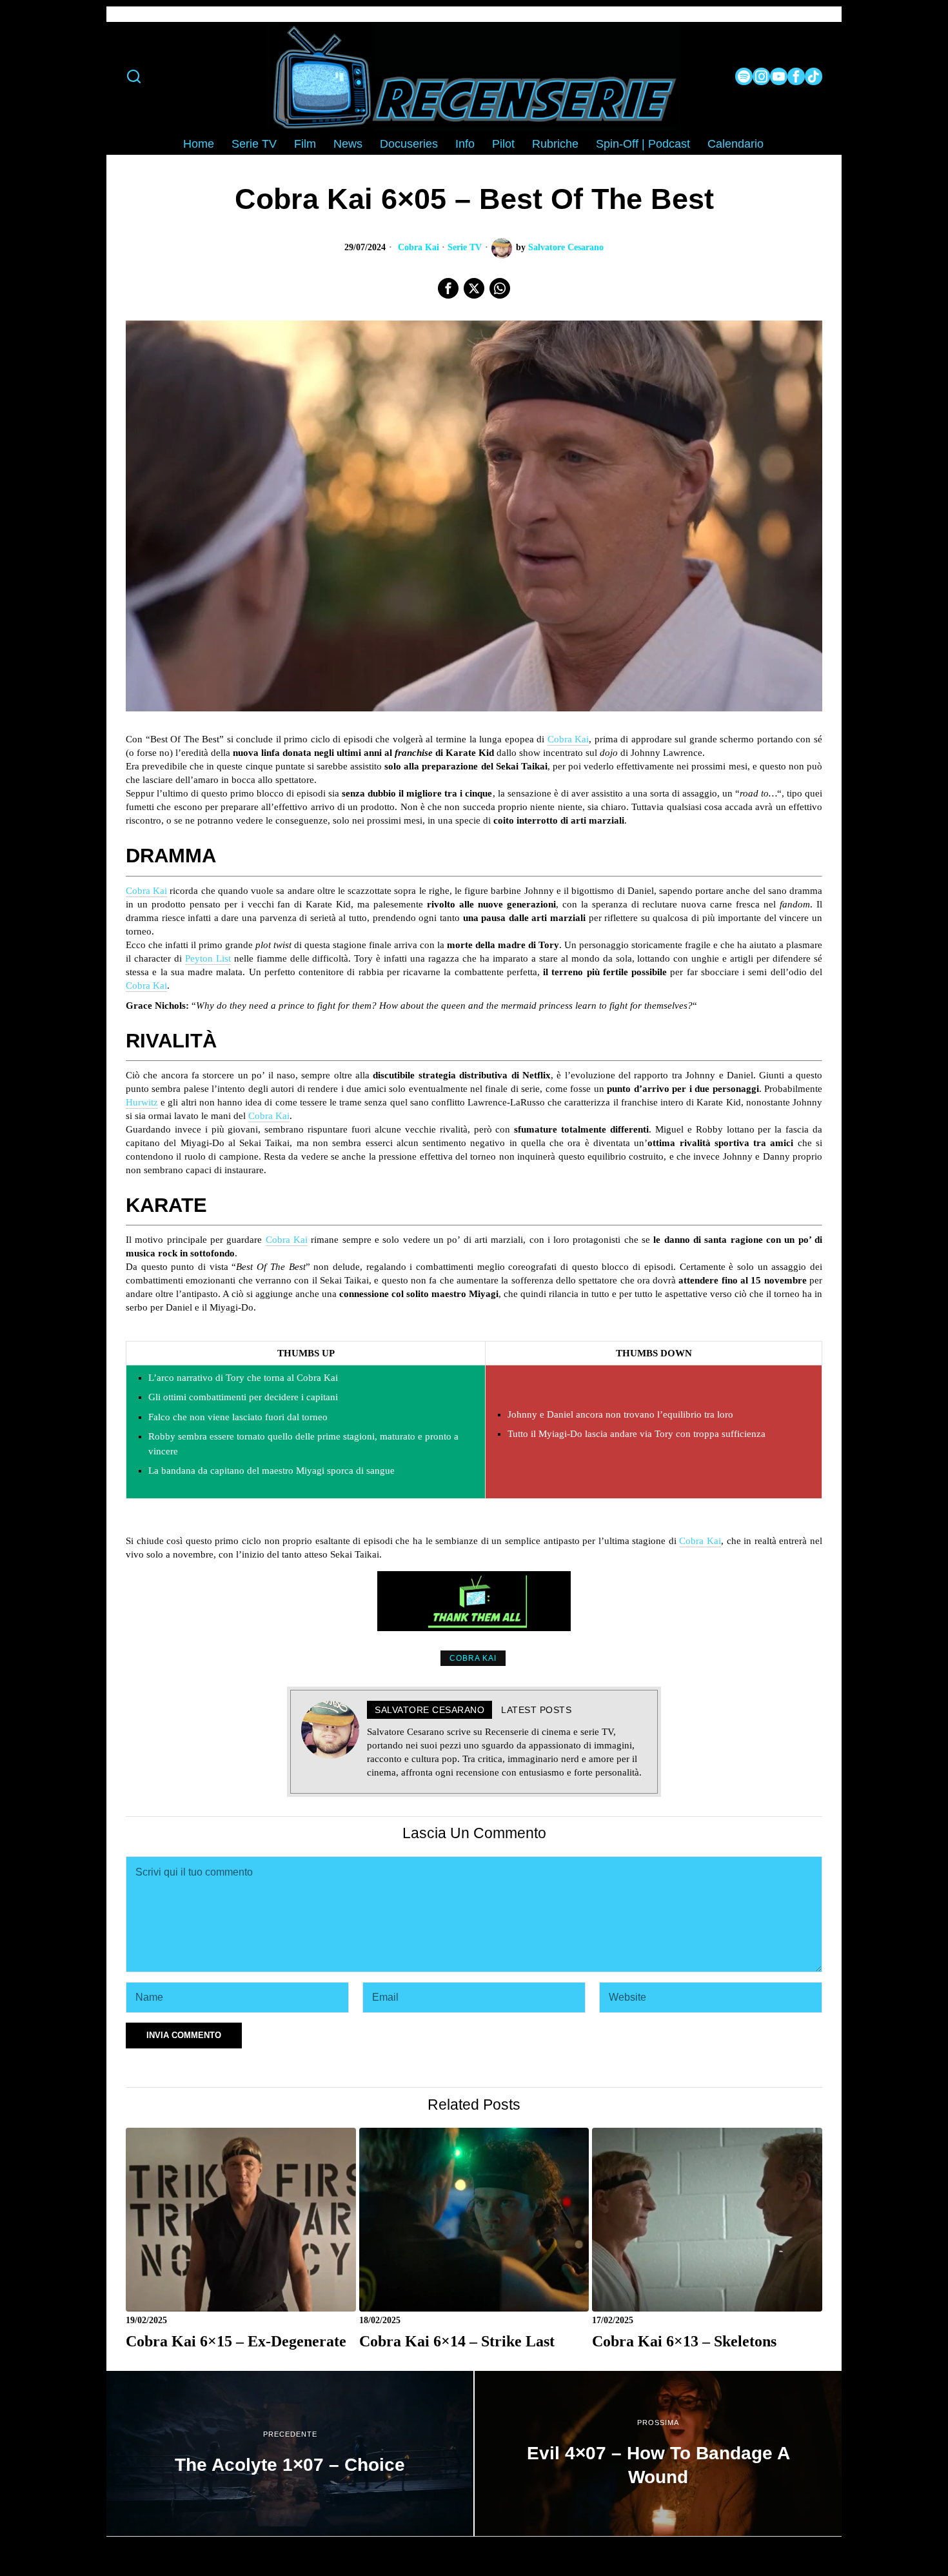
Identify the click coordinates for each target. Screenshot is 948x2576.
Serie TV (465, 247)
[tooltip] (744, 76)
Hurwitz (142, 1102)
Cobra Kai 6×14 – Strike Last (457, 2341)
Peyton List (208, 958)
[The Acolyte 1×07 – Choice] (290, 2453)
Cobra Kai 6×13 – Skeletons (684, 2341)
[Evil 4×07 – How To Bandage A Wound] (658, 2453)
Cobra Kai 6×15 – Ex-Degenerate (236, 2341)
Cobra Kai (419, 247)
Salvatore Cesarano (566, 247)
